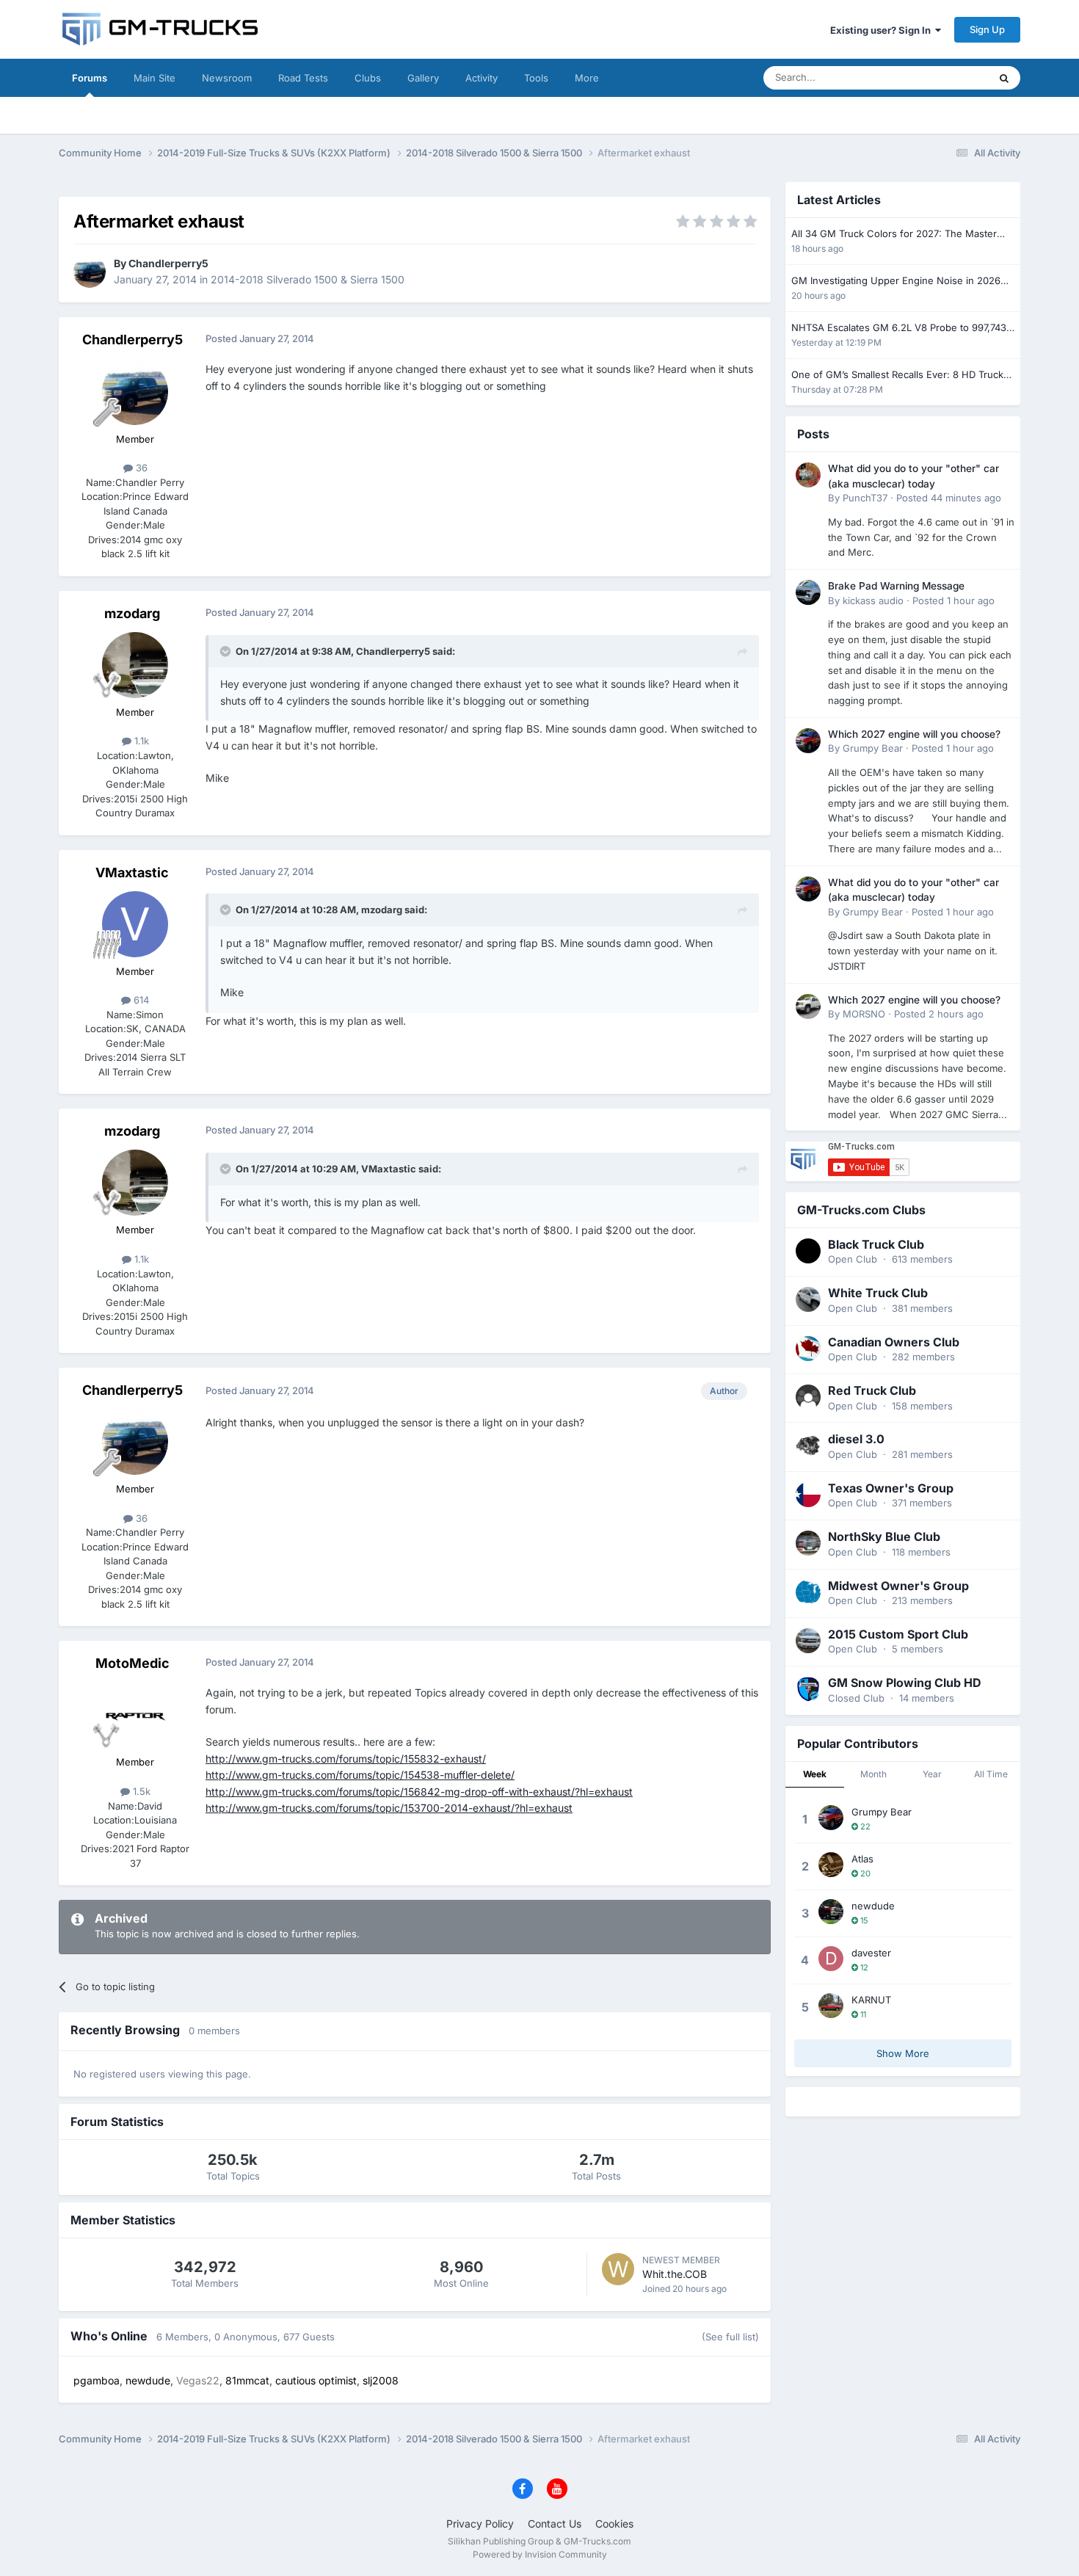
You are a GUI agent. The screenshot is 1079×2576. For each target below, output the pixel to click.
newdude (873, 1906)
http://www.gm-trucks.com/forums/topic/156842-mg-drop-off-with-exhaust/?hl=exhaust (419, 1792)
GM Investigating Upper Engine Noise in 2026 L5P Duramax (896, 282)
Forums (90, 78)
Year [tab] (932, 1774)
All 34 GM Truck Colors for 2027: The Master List (894, 235)
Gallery (423, 78)
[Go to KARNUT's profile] (831, 2006)
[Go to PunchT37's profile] (808, 475)
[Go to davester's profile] (831, 1959)
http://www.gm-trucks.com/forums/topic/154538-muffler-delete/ (360, 1775)
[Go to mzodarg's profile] (135, 665)
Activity (482, 78)
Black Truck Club (876, 1244)
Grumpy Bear (873, 748)
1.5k (140, 1791)
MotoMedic (132, 1663)
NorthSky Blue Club (884, 1536)
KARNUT (871, 2000)
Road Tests (303, 78)
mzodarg (132, 613)
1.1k (140, 741)
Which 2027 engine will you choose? (914, 734)
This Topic (947, 77)
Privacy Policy (480, 2524)
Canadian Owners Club (894, 1342)
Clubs (368, 78)
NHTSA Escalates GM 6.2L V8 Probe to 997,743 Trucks (899, 329)
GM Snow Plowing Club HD (905, 1683)
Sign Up (987, 29)
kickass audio (873, 601)
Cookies (614, 2524)
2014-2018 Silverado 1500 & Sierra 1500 (308, 279)
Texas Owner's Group (891, 1488)
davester (871, 1953)
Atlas (862, 1859)
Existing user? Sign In (883, 30)
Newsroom (227, 78)
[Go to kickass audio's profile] (808, 592)
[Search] (1004, 78)
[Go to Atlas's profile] (831, 1865)
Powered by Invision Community (540, 2554)
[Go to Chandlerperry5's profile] (90, 272)
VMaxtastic (132, 872)
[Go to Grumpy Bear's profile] (808, 741)
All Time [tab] (991, 1774)
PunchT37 (865, 498)
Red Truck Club (872, 1390)
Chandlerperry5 (168, 263)
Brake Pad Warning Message (896, 586)
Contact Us (555, 2524)
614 (140, 1000)
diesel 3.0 (856, 1439)
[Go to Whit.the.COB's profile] (618, 2269)
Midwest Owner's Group (898, 1586)
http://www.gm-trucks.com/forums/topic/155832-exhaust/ (346, 1759)
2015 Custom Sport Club (898, 1634)
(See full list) (730, 2337)
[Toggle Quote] (227, 651)
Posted (949, 498)
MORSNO (864, 1014)
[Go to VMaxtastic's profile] (135, 924)
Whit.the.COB (675, 2274)
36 (140, 468)
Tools (536, 78)
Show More (903, 2053)
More (587, 78)
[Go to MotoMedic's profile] (135, 1715)
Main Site (155, 78)
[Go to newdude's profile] (831, 1912)
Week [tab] (815, 1774)
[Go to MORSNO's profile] (808, 1006)
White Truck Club (878, 1293)
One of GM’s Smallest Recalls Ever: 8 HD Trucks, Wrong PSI (901, 375)
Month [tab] (873, 1774)
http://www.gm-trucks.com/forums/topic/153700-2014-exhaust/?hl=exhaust (389, 1808)
